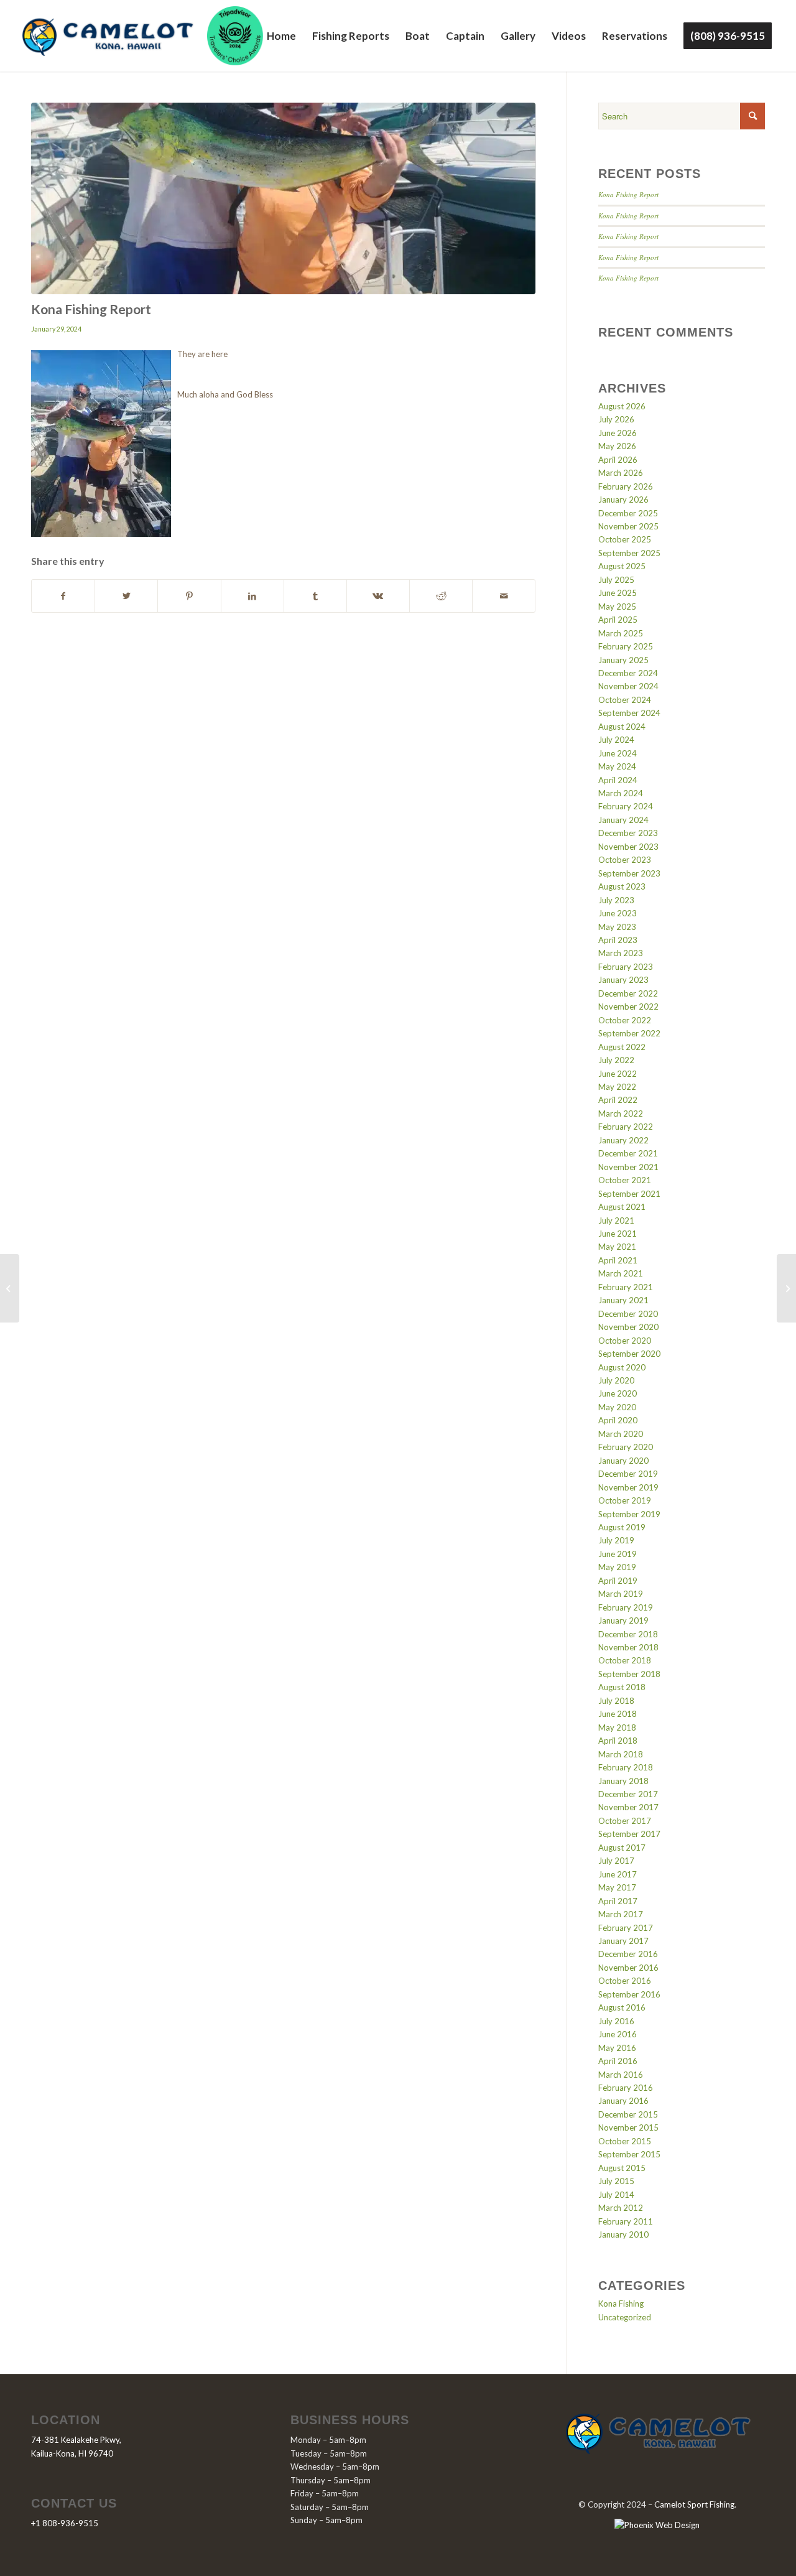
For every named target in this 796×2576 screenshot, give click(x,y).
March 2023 (621, 953)
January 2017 (623, 1941)
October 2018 (625, 1660)
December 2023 (628, 833)
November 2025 (628, 526)
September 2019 (629, 1514)
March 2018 (621, 1754)
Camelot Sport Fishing (694, 2504)
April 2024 (618, 780)
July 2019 (616, 1540)
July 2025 (616, 580)
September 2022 (629, 1033)
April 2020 (618, 1420)
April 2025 (618, 620)
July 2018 (616, 1701)
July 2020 (616, 1380)
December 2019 (628, 1474)
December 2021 (628, 1153)
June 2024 (618, 753)
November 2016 (628, 1968)
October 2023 (625, 860)
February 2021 (626, 1287)
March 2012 (621, 2208)
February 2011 (626, 2221)
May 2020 (617, 1407)
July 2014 (616, 2195)
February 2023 (626, 967)
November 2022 (628, 1007)
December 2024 (628, 673)
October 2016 (625, 1981)
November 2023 (628, 847)
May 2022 (617, 1087)
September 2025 (629, 553)
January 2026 (623, 500)
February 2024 (626, 806)
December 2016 (628, 1954)
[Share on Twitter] (126, 596)
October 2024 (625, 700)
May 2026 (617, 446)
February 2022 (626, 1127)
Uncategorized (625, 2317)
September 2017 (629, 1834)
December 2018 (628, 1634)
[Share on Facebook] (63, 596)
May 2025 (617, 607)
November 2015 (628, 2127)
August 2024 (622, 727)
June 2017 (618, 1874)
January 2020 (623, 1461)
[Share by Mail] (504, 596)
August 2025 (622, 566)
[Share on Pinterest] (189, 596)
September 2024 (629, 713)
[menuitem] (281, 36)
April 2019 (618, 1581)
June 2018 (618, 1714)
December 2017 (628, 1794)
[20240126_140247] (283, 198)
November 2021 (628, 1167)
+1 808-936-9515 (65, 2523)
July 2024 (616, 740)
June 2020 (618, 1393)
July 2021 (616, 1221)
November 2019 (628, 1487)
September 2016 (629, 1994)
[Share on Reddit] (441, 596)
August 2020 (622, 1367)
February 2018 (626, 1767)
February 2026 (626, 486)
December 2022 (628, 993)
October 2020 (625, 1341)
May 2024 (617, 766)
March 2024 (621, 793)
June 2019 (618, 1554)
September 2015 (629, 2154)
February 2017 (626, 1928)
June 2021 (618, 1234)
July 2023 (616, 900)
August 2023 (622, 886)
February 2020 (626, 1447)
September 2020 (629, 1354)
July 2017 (616, 1861)
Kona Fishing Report (628, 194)
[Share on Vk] (378, 596)
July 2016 (616, 2021)
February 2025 (626, 646)
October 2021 (625, 1180)
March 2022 (621, 1114)
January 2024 (623, 820)
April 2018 (618, 1741)
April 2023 (618, 940)
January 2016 (623, 2101)
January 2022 (623, 1140)
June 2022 (618, 1074)
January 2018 (623, 1781)
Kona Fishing (621, 2304)
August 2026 (622, 406)
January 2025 (623, 660)
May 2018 (617, 1727)
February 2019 (626, 1607)
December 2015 (628, 2114)
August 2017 (622, 1848)
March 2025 (621, 633)
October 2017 (625, 1821)
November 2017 (628, 1807)
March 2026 (621, 473)
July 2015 (616, 2181)
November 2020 (628, 1327)
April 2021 (618, 1260)
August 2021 (622, 1207)
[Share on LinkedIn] (252, 596)
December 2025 (628, 513)
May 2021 (617, 1247)
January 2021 (623, 1300)
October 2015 (625, 2141)
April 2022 (618, 1100)
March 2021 (621, 1273)
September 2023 (629, 873)
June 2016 (618, 2034)
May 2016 (617, 2048)
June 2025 (618, 593)
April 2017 (618, 1901)
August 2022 (622, 1047)
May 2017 (617, 1887)
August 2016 (622, 2007)
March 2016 (621, 2075)
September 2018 (629, 1674)
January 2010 (623, 2234)
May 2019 (617, 1567)
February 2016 (626, 2088)
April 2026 (618, 460)
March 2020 (621, 1434)
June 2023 (618, 913)
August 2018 (622, 1687)
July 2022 (616, 1060)
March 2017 (621, 1914)
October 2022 (625, 1020)
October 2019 (625, 1500)
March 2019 (621, 1594)
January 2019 (623, 1620)
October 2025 (625, 539)
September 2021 (629, 1194)
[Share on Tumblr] (315, 596)
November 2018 (628, 1647)
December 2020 (628, 1314)
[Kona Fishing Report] (10, 1288)
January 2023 (623, 980)
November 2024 (628, 686)
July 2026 (616, 419)
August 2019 (622, 1527)
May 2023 (617, 927)
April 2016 (618, 2061)
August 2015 (622, 2168)
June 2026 (618, 433)
